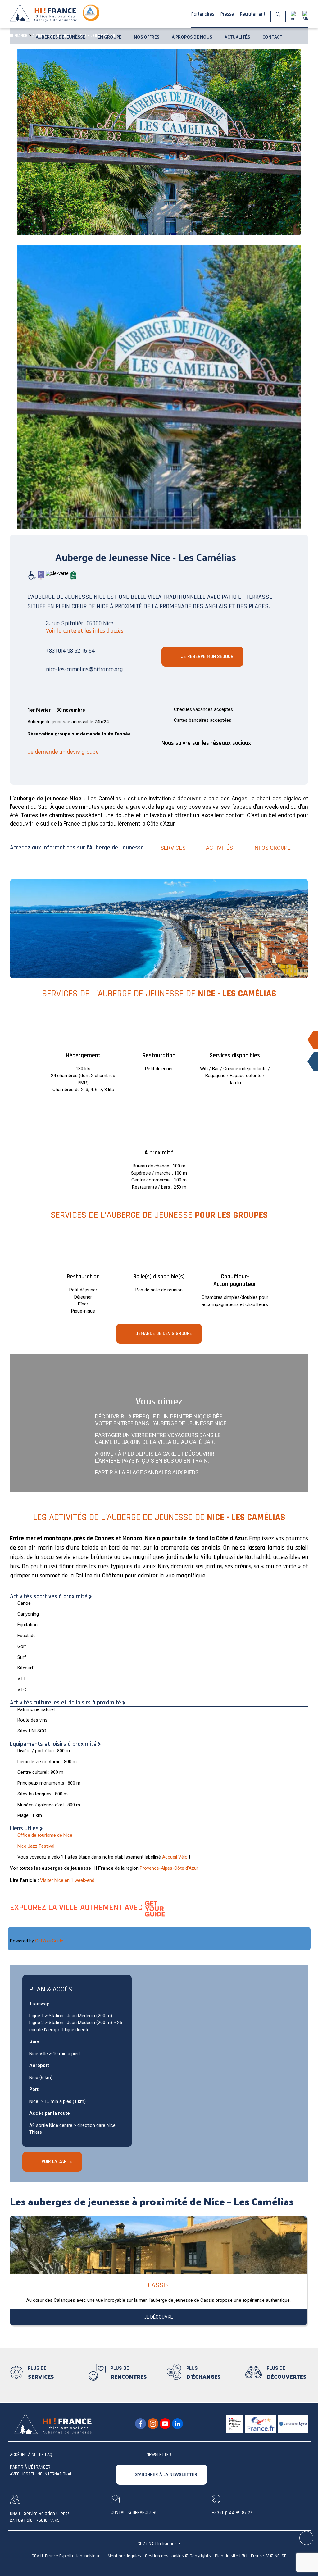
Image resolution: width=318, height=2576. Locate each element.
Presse (227, 14)
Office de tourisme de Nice (45, 1835)
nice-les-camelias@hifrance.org (84, 669)
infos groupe (272, 848)
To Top (307, 2538)
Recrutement (253, 14)
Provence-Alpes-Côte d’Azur (169, 1868)
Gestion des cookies (164, 2556)
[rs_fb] (141, 2424)
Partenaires (203, 14)
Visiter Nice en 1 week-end (67, 1880)
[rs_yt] (165, 2424)
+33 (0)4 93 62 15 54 (70, 651)
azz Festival (42, 1846)
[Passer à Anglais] (293, 17)
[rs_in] (177, 2424)
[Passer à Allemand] (305, 17)
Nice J (24, 1846)
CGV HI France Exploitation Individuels (68, 2556)
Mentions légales (124, 2556)
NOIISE (281, 2556)
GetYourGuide (49, 1941)
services (173, 848)
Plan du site (227, 2556)
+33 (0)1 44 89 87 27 (232, 2512)
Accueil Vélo (175, 1857)
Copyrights (200, 2556)
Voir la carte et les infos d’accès (85, 631)
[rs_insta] (153, 2424)
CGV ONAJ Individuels (158, 2544)
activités (219, 848)
